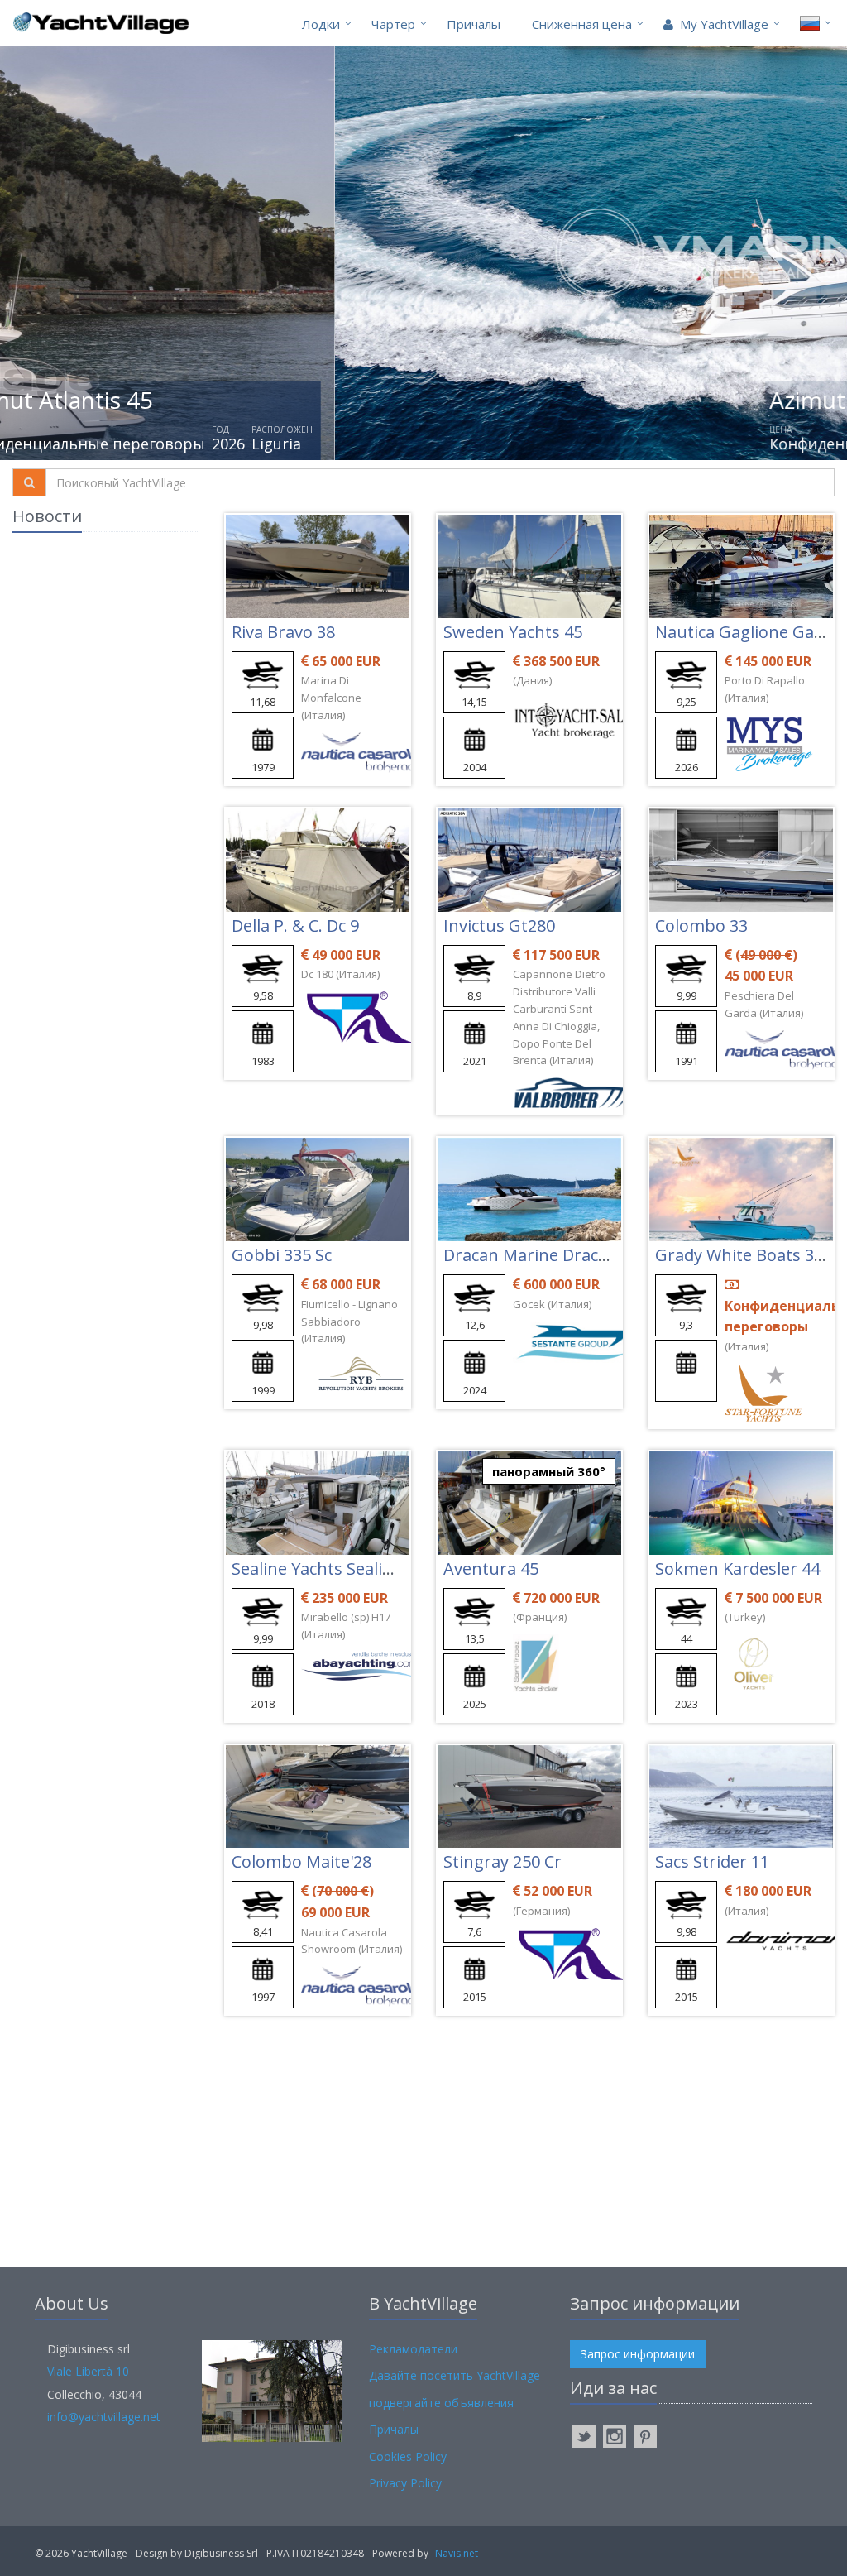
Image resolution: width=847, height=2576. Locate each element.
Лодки (321, 24)
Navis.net (457, 2553)
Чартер (393, 24)
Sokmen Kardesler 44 (737, 1569)
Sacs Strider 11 (712, 1861)
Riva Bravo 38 (283, 632)
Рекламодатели (413, 2349)
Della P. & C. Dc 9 (295, 926)
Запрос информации (638, 2354)
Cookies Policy (408, 2456)
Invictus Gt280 (499, 926)
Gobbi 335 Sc (282, 1255)
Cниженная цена (582, 24)
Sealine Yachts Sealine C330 (337, 1569)
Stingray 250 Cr (502, 1861)
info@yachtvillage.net (104, 2417)
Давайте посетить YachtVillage (455, 2375)
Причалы (474, 24)
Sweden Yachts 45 (513, 632)
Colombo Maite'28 (301, 1861)
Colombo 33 (701, 926)
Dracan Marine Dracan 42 (542, 1255)
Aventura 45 (491, 1569)
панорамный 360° (549, 1471)
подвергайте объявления (441, 2403)
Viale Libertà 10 (88, 2371)
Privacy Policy (405, 2483)
